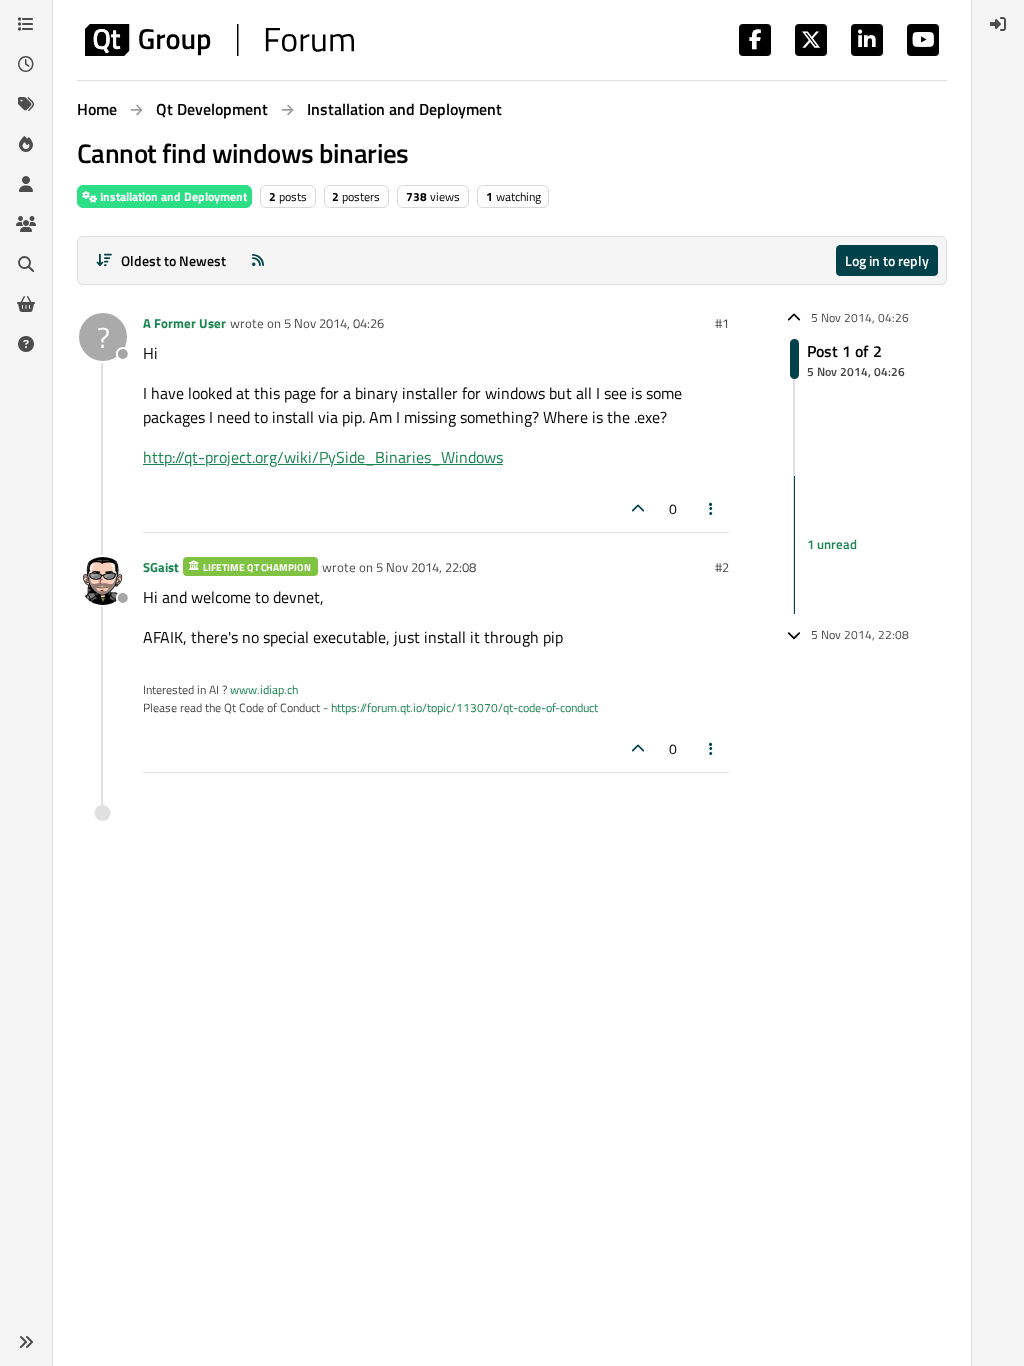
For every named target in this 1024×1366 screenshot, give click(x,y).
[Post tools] (712, 508)
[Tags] (26, 104)
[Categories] (26, 24)
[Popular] (26, 144)
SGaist (161, 567)
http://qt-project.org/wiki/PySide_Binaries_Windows (323, 457)
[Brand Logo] (219, 40)
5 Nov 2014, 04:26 (334, 323)
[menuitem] (998, 24)
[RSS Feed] (258, 260)
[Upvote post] (638, 508)
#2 (722, 567)
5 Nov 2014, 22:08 (426, 567)
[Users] (26, 184)
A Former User (184, 323)
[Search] (26, 264)
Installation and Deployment (172, 196)
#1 (722, 323)
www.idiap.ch (264, 689)
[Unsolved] (26, 344)
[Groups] (26, 224)
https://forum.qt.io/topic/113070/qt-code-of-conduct (464, 707)
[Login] (998, 24)
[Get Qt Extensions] (26, 304)
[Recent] (26, 64)
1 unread (832, 544)
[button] (26, 1342)
